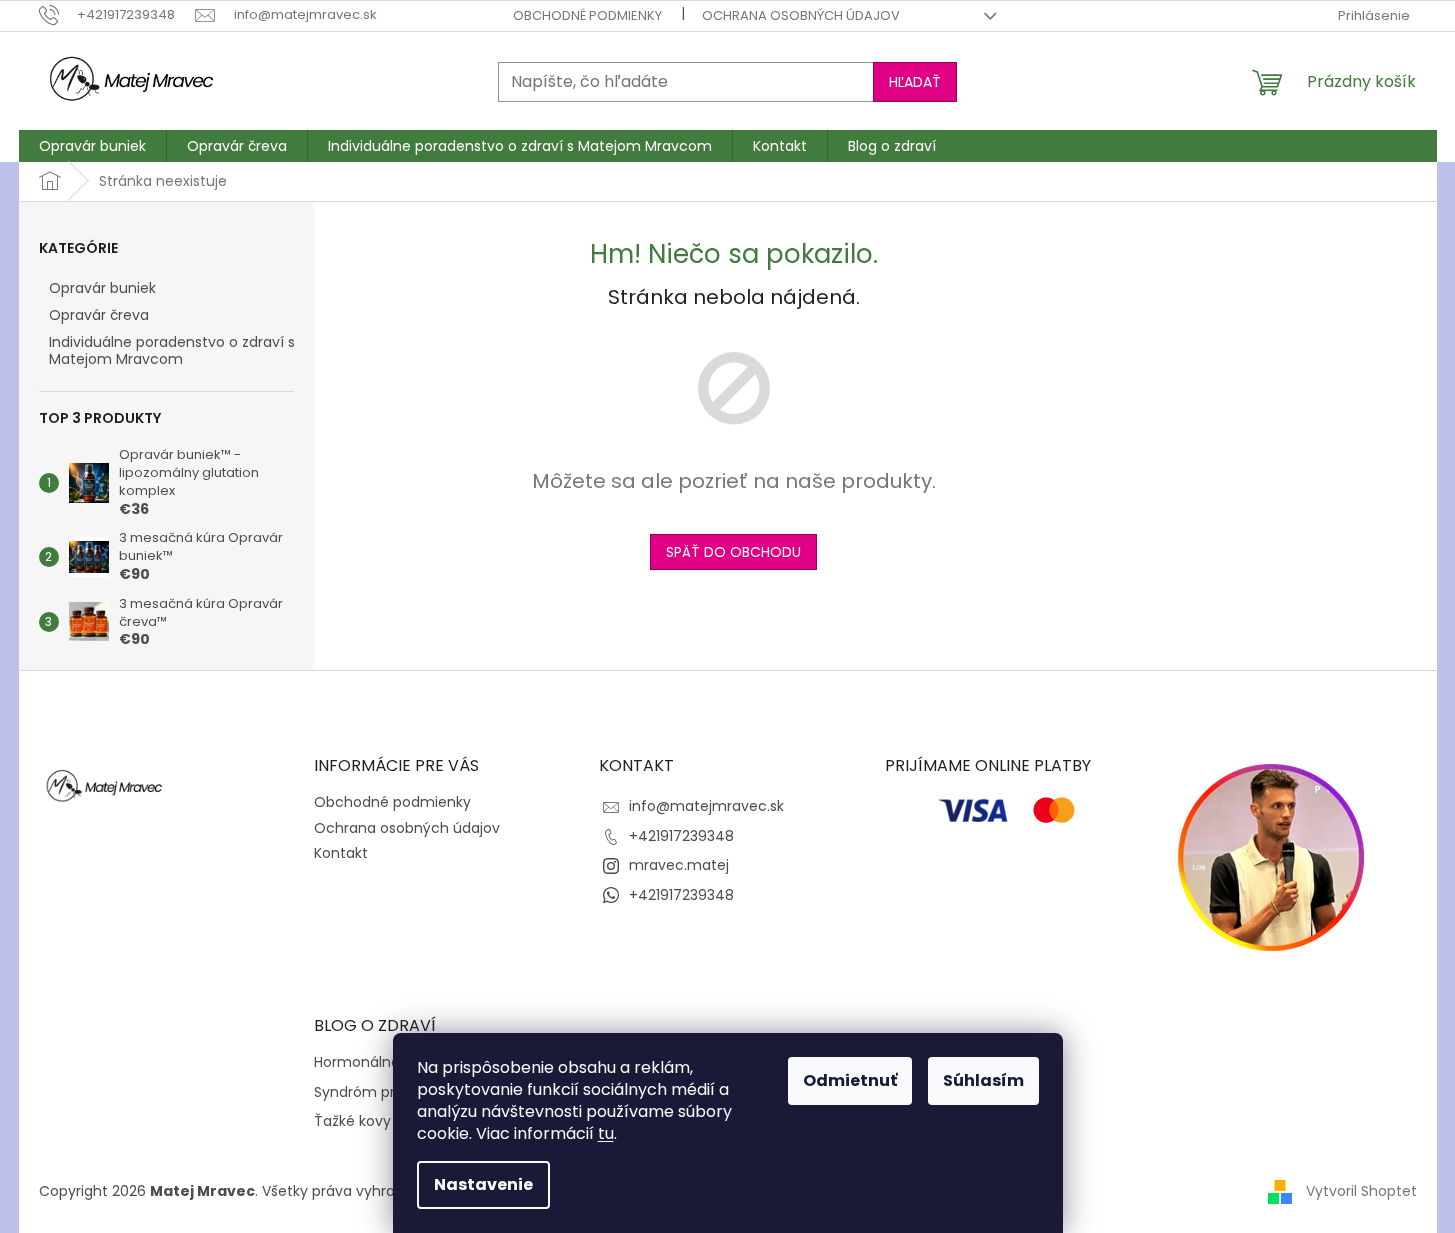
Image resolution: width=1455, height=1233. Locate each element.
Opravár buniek (102, 288)
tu (606, 1133)
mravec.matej (679, 865)
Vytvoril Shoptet (1361, 1191)
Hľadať (915, 82)
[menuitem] (92, 146)
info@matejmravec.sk (706, 806)
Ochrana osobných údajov (801, 15)
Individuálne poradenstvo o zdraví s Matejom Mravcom (172, 350)
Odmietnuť (850, 1080)
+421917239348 (681, 836)
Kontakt (341, 853)
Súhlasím (983, 1080)
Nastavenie (483, 1184)
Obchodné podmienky (587, 15)
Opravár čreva (99, 315)
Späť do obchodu (733, 552)
